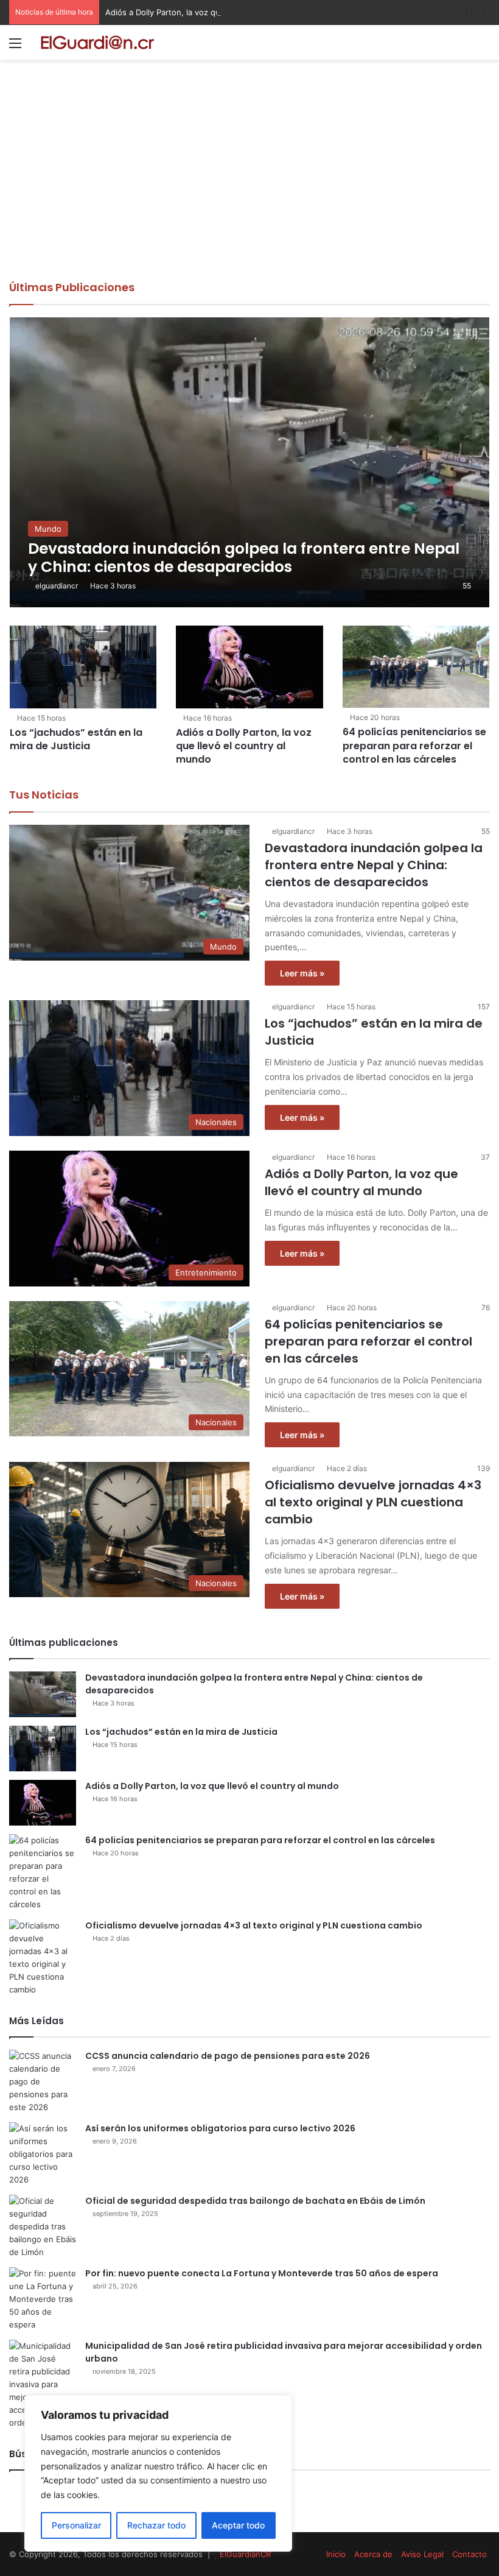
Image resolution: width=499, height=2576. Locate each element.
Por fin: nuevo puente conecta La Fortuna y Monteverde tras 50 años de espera (262, 2273)
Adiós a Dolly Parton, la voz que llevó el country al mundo (214, 12)
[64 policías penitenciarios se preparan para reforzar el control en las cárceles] (416, 667)
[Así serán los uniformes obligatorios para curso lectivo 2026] (43, 2154)
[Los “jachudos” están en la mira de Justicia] (83, 667)
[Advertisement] (249, 188)
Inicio (336, 2554)
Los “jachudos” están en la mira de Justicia (76, 739)
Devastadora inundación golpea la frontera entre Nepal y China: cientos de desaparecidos (374, 865)
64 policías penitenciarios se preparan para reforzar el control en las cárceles (414, 746)
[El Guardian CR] (97, 42)
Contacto (469, 2554)
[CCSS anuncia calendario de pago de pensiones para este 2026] (43, 2082)
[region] (158, 2473)
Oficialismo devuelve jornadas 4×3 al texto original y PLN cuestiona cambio (373, 1502)
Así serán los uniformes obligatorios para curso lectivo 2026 (220, 2128)
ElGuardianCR (245, 2554)
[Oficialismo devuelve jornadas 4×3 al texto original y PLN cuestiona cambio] (43, 1958)
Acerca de (373, 2554)
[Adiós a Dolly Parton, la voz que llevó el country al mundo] (249, 667)
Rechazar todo (156, 2525)
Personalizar (76, 2525)
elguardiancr (57, 586)
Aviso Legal (422, 2554)
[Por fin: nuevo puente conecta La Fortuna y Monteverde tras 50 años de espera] (43, 2299)
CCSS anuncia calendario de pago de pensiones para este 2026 (228, 2056)
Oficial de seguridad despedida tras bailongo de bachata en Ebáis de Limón (255, 2201)
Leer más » (302, 973)
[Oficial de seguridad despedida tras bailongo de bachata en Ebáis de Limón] (43, 2227)
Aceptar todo (238, 2525)
